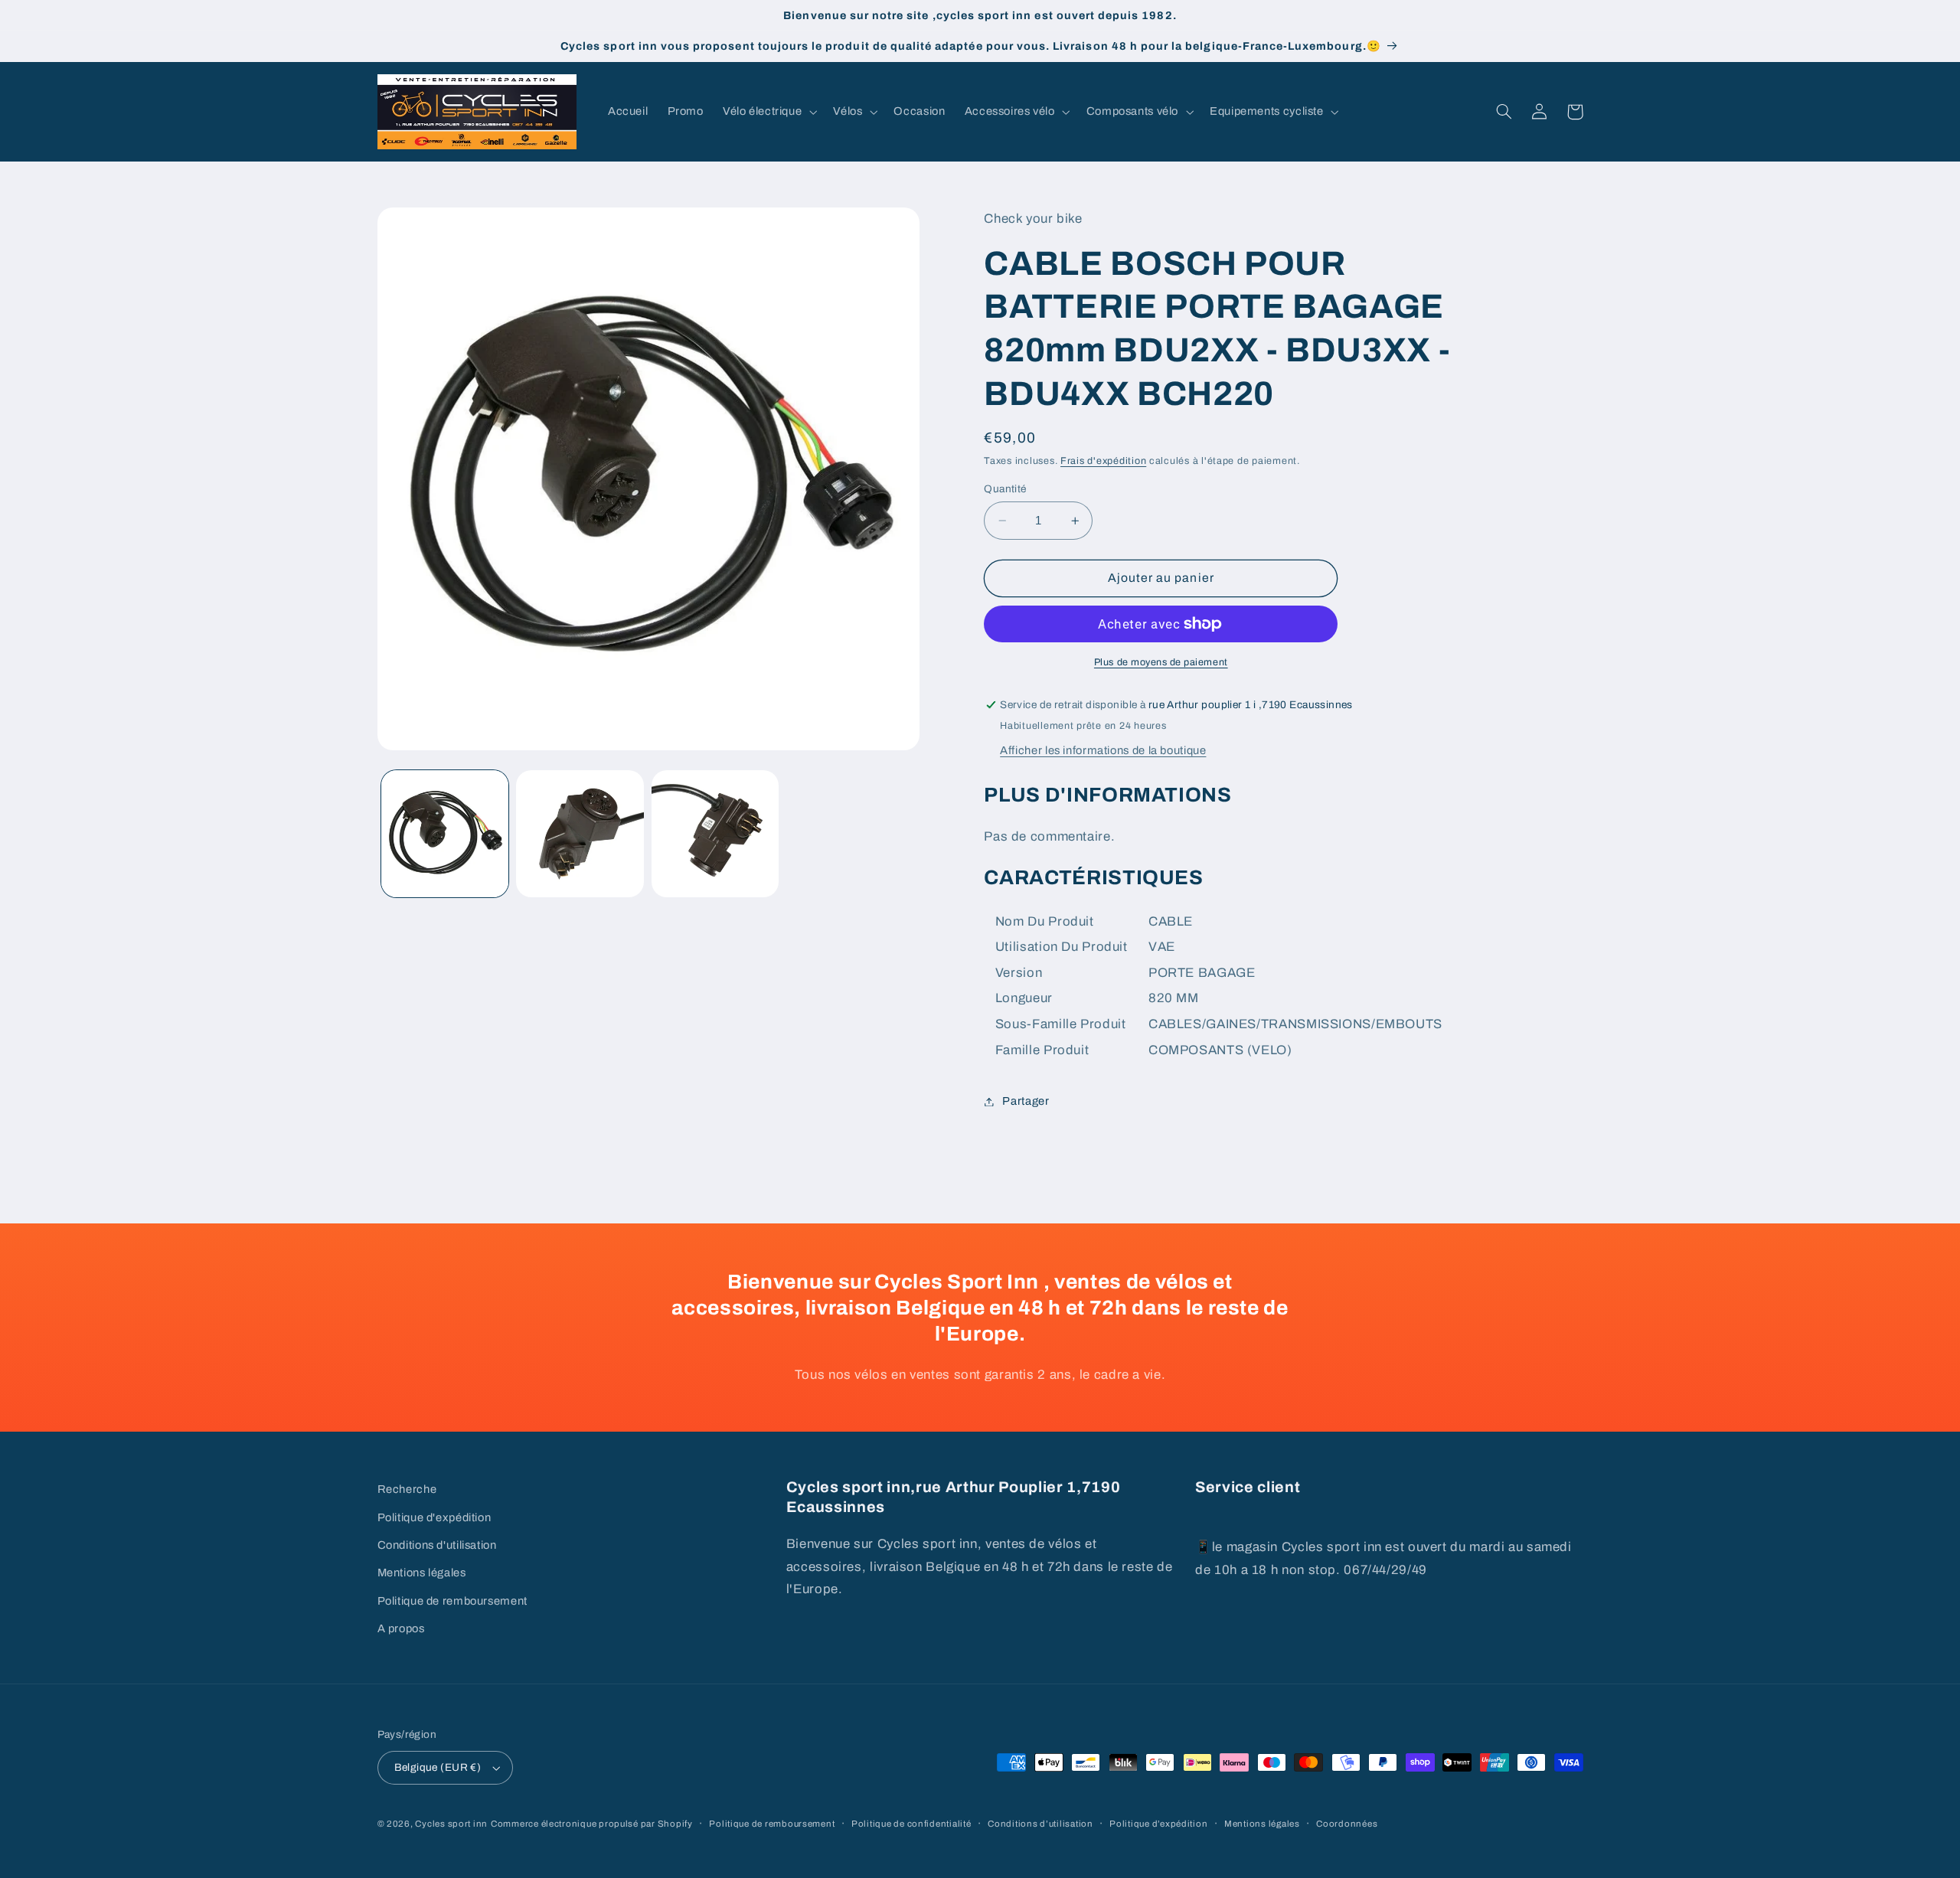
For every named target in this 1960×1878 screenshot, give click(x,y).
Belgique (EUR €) (438, 1767)
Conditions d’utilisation (1040, 1824)
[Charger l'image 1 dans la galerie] (445, 834)
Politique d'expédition (434, 1517)
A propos (401, 1628)
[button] (768, 112)
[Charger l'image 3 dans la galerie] (715, 834)
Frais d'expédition (1103, 461)
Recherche (407, 1489)
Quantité (1005, 489)
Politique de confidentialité (911, 1824)
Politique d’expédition (1158, 1824)
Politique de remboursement (452, 1601)
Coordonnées (1347, 1824)
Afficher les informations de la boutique (1103, 750)
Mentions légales (422, 1573)
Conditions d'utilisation (437, 1545)
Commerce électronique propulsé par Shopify (592, 1824)
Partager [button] (1026, 1101)
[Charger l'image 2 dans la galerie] (580, 834)
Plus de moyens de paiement (1161, 662)
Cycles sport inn (451, 1824)
